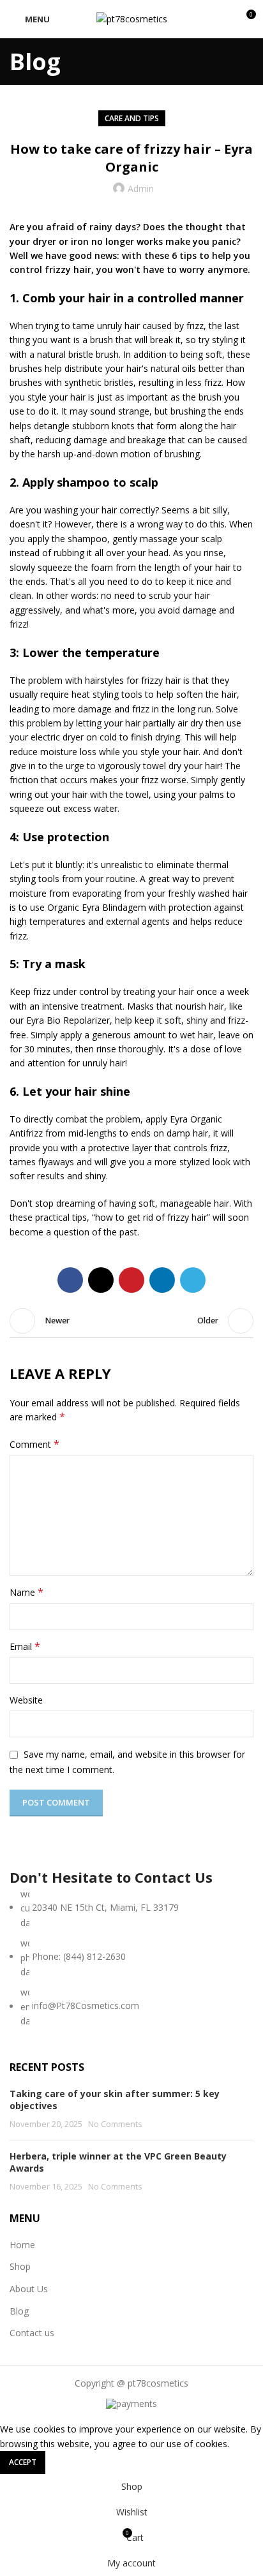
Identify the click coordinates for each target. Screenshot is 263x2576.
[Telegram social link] (193, 1280)
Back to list (131, 1321)
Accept (23, 2462)
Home (22, 2245)
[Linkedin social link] (162, 1280)
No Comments (115, 2124)
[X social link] (101, 1280)
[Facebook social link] (70, 1280)
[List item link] (131, 1958)
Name (26, 1592)
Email (25, 1646)
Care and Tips (132, 118)
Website (26, 1700)
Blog (19, 2311)
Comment (34, 1444)
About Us (29, 2289)
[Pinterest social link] (131, 1280)
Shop (20, 2266)
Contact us (32, 2333)
